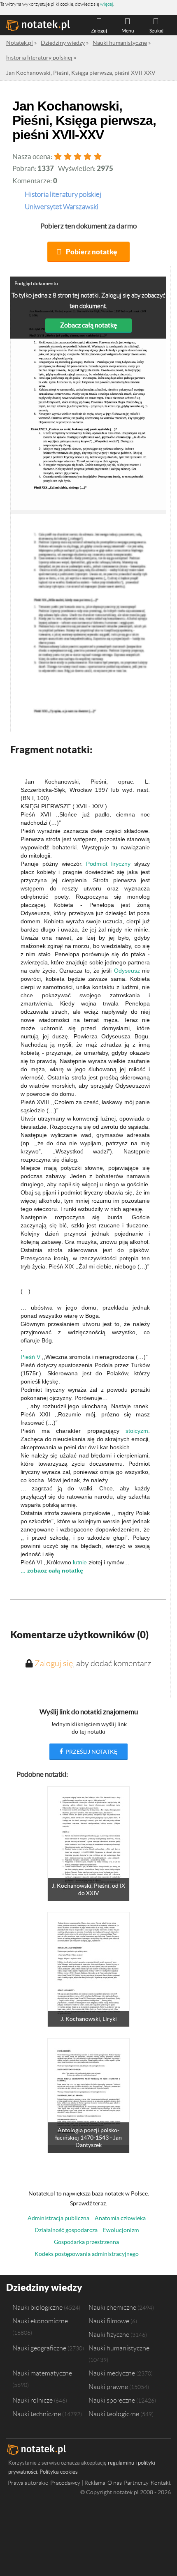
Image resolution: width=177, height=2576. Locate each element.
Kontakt (161, 2483)
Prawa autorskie (28, 2483)
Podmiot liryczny (108, 864)
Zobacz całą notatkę (88, 325)
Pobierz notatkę (91, 252)
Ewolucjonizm (121, 2230)
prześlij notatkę (91, 1752)
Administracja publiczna (58, 2218)
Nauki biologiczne (37, 2307)
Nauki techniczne (37, 2414)
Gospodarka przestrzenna (86, 2242)
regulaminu (121, 2463)
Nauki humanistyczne (119, 2348)
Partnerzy (136, 2483)
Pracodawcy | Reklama (78, 2483)
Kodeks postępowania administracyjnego (87, 2254)
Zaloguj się (54, 1663)
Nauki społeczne (112, 2400)
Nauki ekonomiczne (40, 2321)
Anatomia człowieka (120, 2218)
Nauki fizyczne (109, 2334)
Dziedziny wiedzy (44, 2287)
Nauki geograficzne (39, 2348)
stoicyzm (137, 1431)
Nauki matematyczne (42, 2373)
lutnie (80, 1562)
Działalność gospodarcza (66, 2230)
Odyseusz (127, 971)
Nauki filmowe (109, 2321)
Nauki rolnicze (33, 2400)
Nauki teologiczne (114, 2414)
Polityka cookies (59, 2472)
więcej (107, 4)
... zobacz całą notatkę (52, 1571)
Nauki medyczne (112, 2373)
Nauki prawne (108, 2387)
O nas (115, 2483)
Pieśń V (30, 1357)
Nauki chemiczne (112, 2307)
